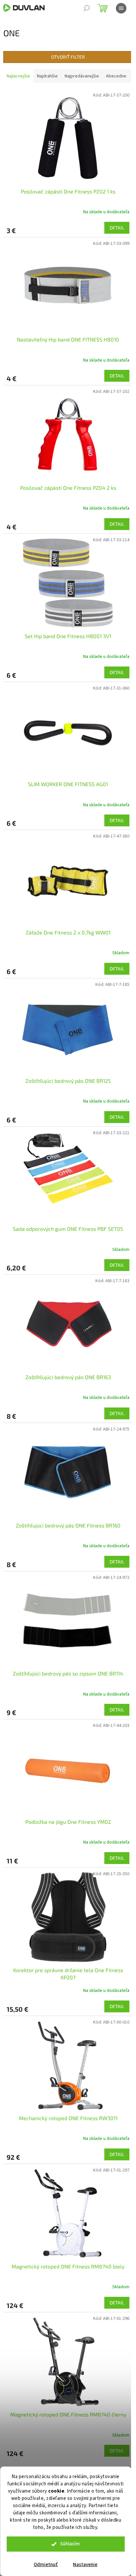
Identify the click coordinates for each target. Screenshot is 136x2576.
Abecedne (116, 76)
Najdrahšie (47, 76)
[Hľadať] (86, 8)
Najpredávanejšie (82, 76)
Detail (117, 228)
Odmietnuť (46, 2565)
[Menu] (121, 8)
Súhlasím (70, 2544)
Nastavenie (85, 2565)
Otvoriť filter (68, 57)
